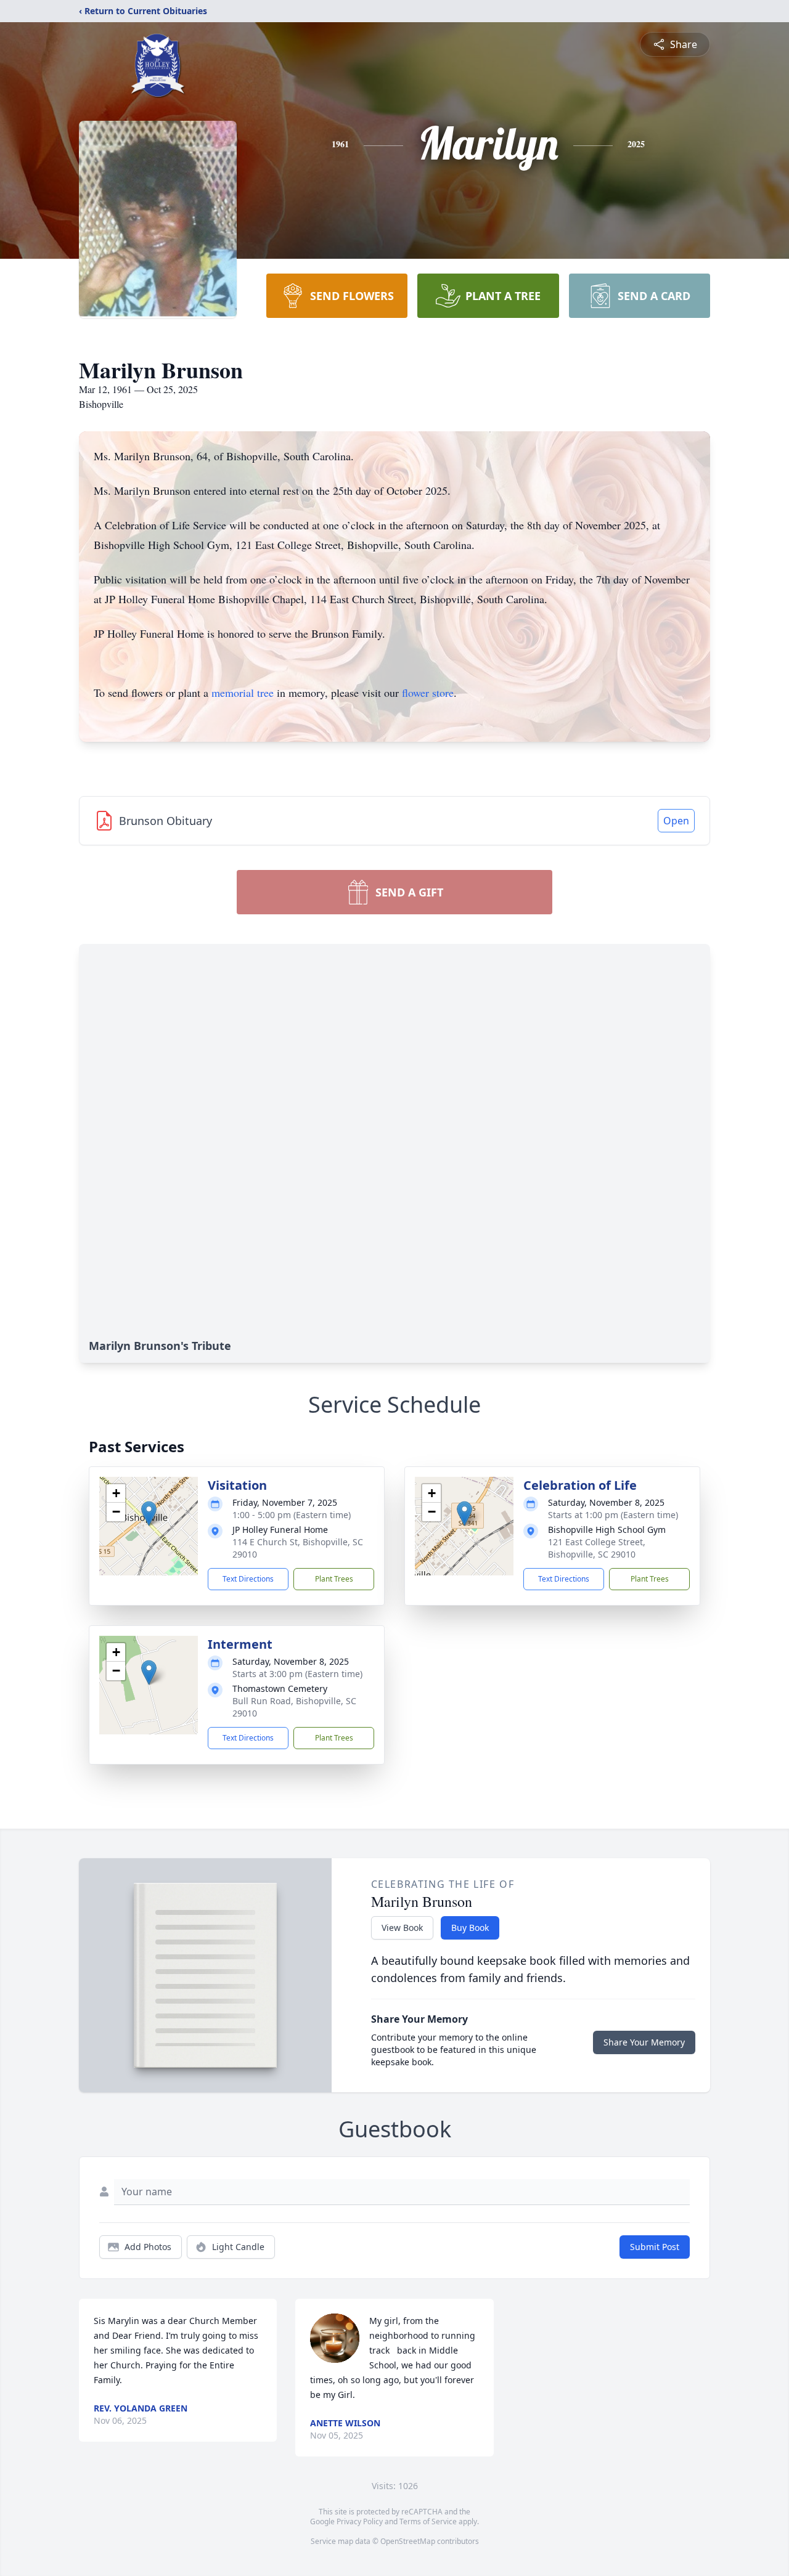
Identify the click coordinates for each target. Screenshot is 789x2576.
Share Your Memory (644, 2042)
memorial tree (243, 693)
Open (676, 821)
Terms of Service (428, 2521)
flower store (428, 693)
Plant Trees (334, 1579)
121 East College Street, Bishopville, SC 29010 (597, 1548)
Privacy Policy (360, 2521)
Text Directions (248, 1579)
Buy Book (470, 1928)
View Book (402, 1928)
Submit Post (655, 2247)
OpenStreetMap (408, 2541)
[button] (149, 1514)
